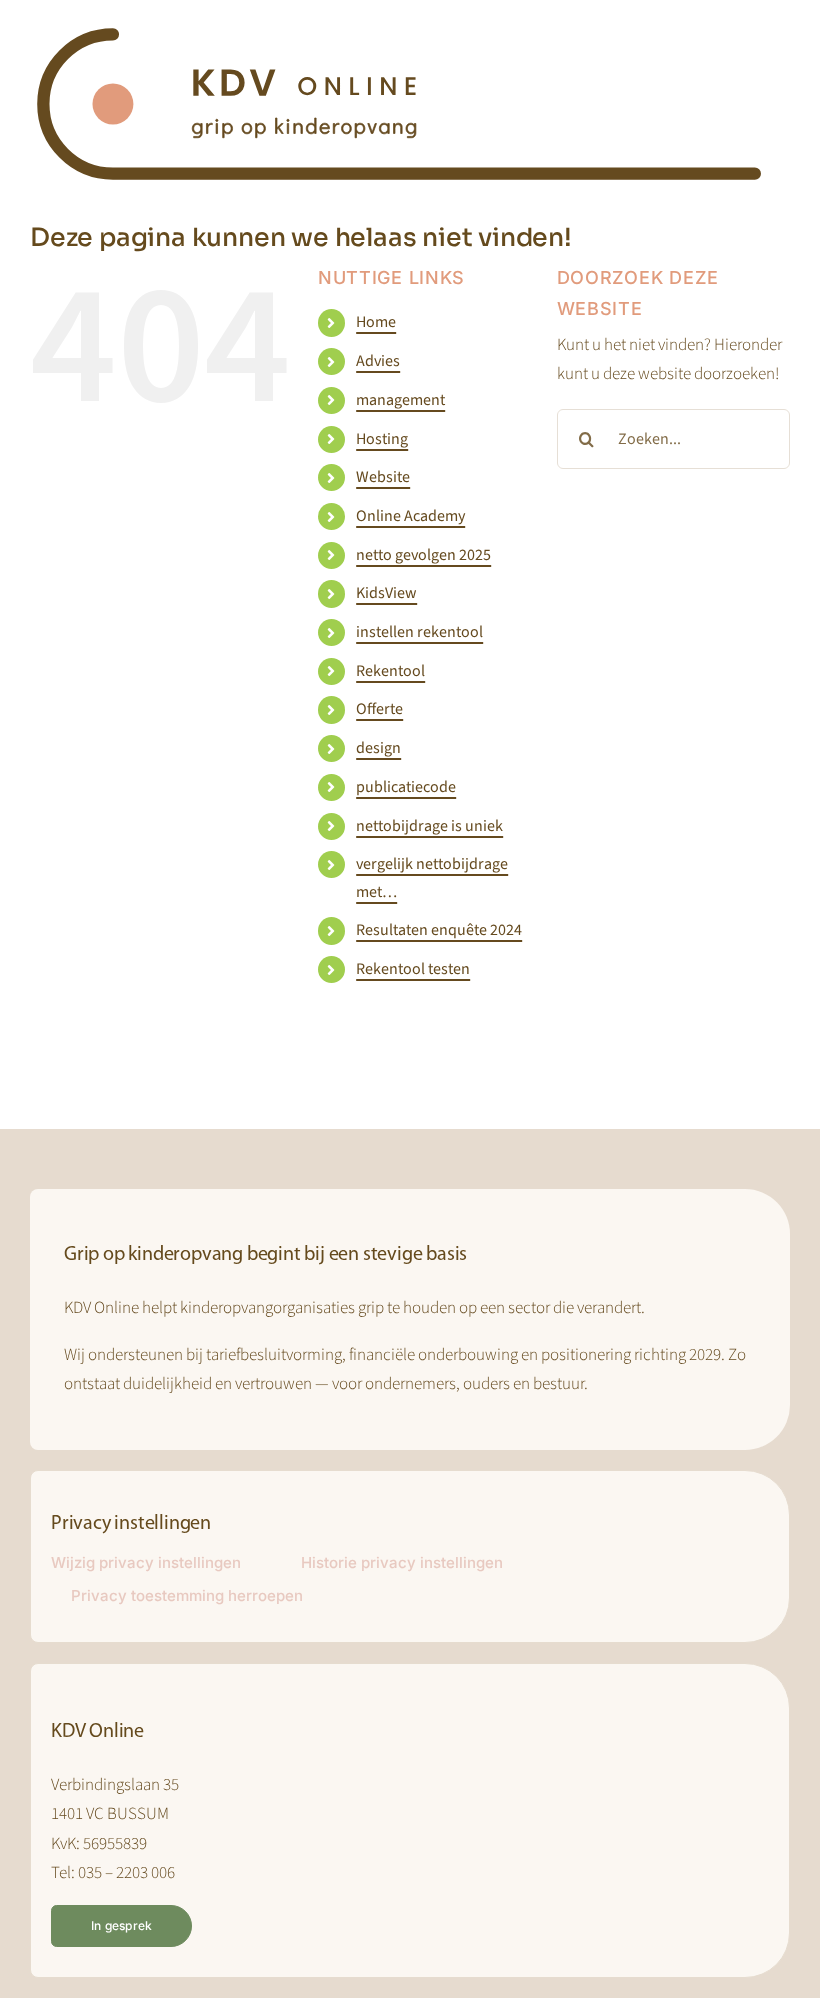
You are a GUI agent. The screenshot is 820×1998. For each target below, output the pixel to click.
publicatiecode (406, 787)
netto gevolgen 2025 (423, 555)
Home (376, 322)
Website (383, 477)
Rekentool (390, 671)
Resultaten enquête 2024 (439, 930)
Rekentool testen (413, 969)
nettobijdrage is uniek (429, 826)
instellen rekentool (419, 632)
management (400, 400)
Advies (378, 361)
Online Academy (410, 516)
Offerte (379, 709)
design (378, 748)
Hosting (382, 439)
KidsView (386, 593)
